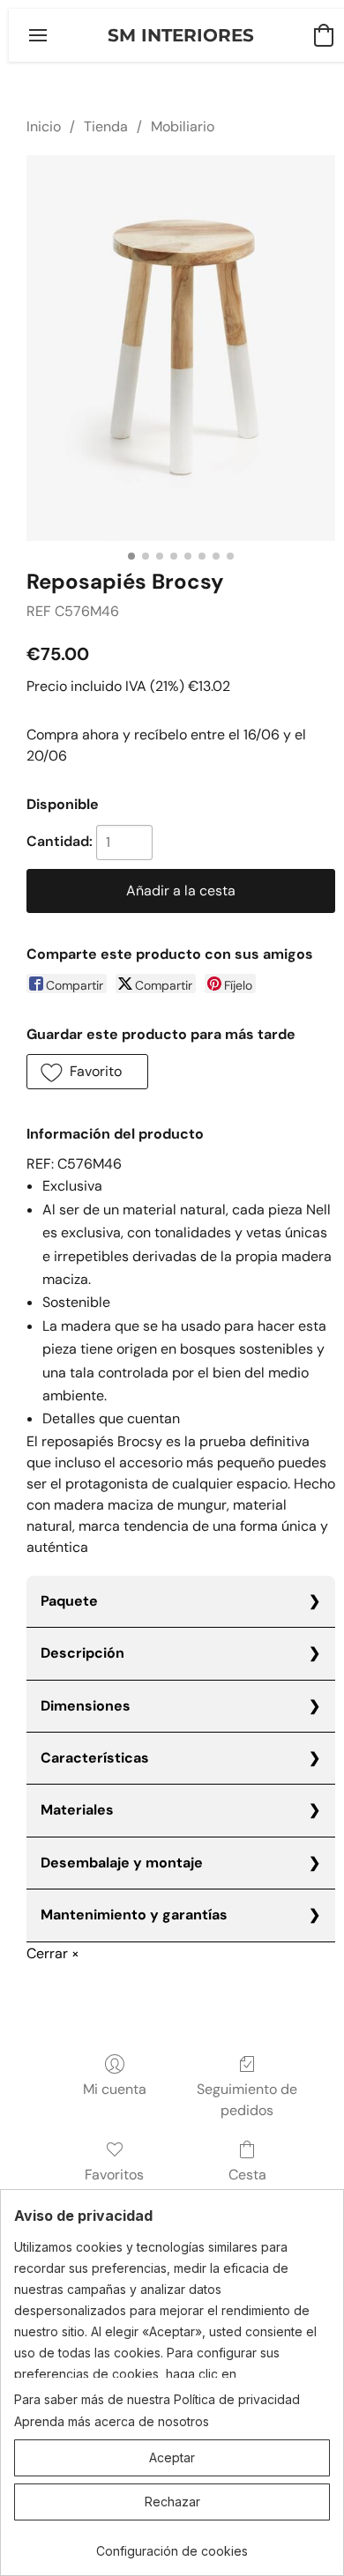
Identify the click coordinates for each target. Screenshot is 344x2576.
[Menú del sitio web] (38, 35)
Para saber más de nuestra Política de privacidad (157, 2399)
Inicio (44, 126)
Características (95, 1758)
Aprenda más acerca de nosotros (112, 2421)
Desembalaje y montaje (122, 1863)
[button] (181, 35)
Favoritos (114, 2175)
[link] (172, 2545)
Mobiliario (183, 126)
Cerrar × (53, 1953)
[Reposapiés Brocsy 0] (181, 348)
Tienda (106, 126)
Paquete (69, 1601)
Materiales (77, 1810)
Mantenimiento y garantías (134, 1915)
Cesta (247, 2175)
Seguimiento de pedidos (247, 2100)
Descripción (82, 1653)
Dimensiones (86, 1706)
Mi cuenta (115, 2089)
